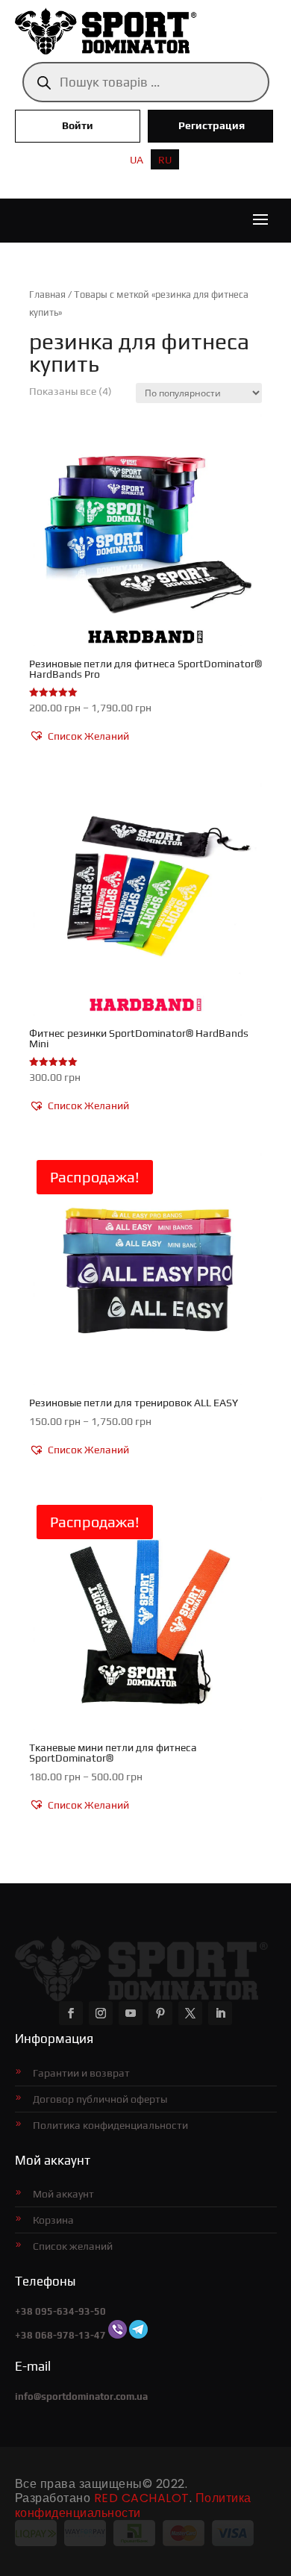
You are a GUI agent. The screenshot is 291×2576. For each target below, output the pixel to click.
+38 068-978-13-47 (60, 2335)
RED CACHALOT (142, 2498)
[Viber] (118, 2335)
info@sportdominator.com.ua (81, 2396)
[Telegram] (138, 2335)
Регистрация (212, 125)
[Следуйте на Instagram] (101, 2013)
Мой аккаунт (63, 2194)
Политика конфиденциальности (110, 2125)
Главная (47, 294)
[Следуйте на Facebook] (71, 2013)
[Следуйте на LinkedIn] (220, 2013)
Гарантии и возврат (81, 2073)
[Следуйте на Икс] (190, 2013)
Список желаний (73, 2246)
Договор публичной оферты (100, 2099)
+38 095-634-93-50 (60, 2311)
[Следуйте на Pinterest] (160, 2013)
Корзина (53, 2220)
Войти (78, 125)
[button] (79, 737)
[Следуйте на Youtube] (131, 2013)
